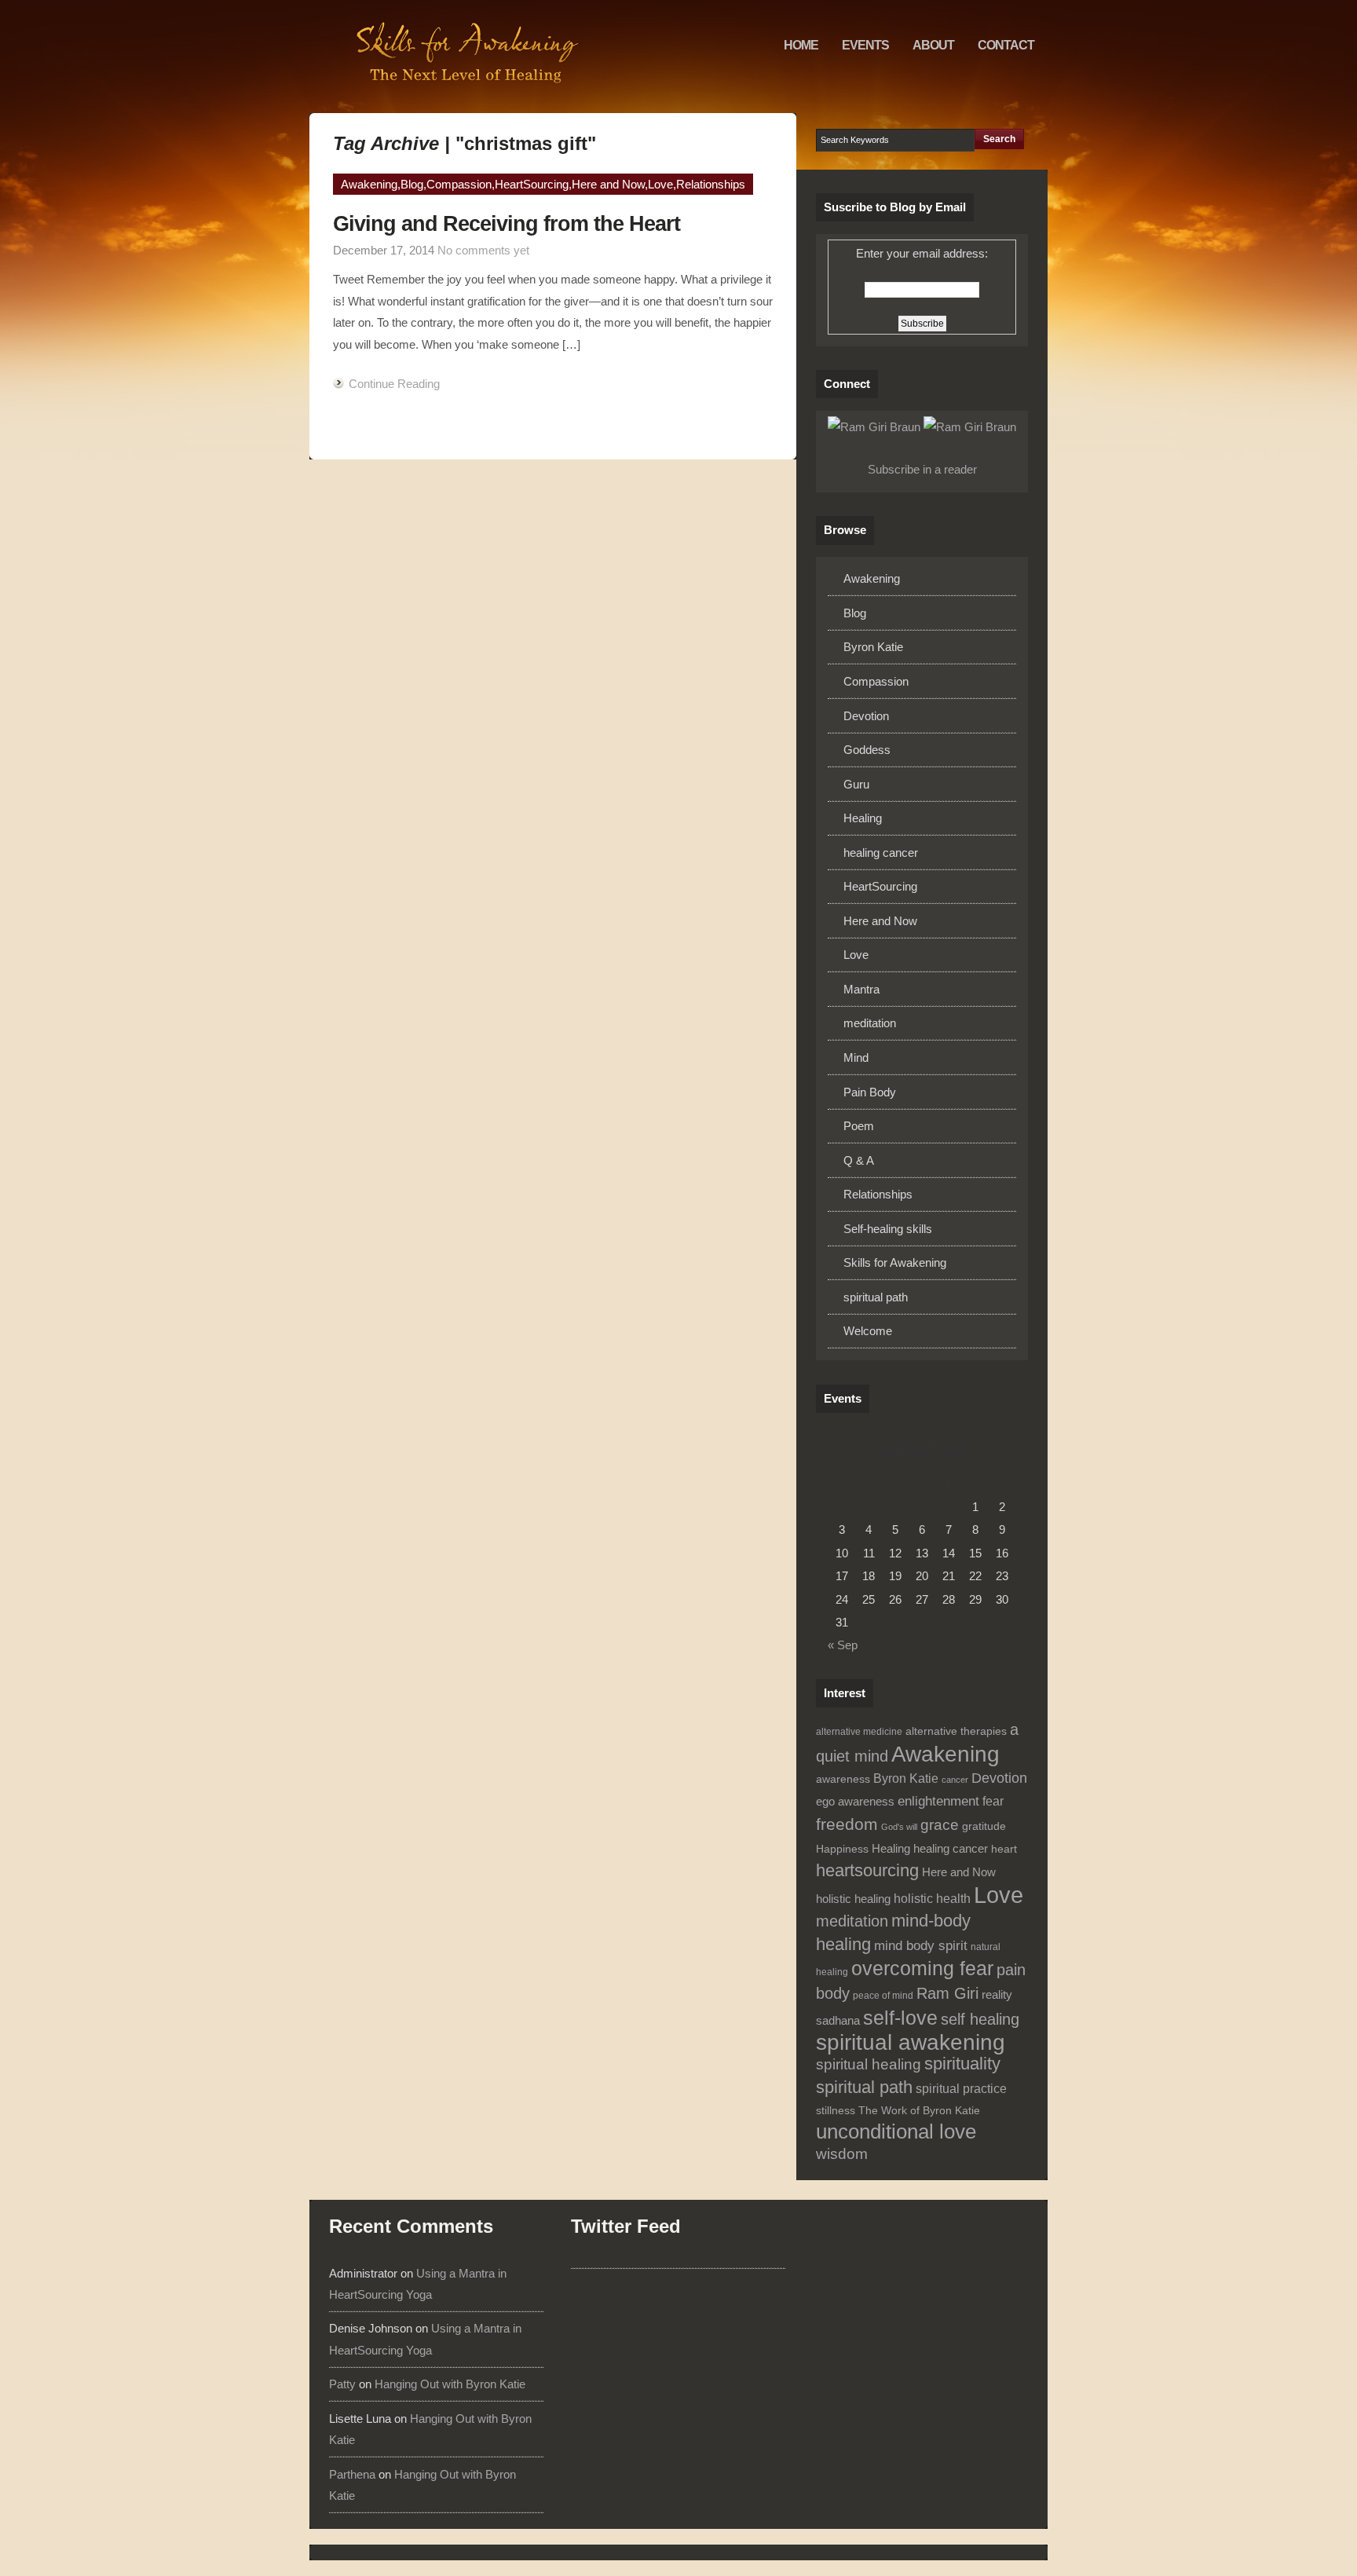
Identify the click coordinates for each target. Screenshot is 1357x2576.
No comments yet (483, 250)
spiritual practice (961, 2089)
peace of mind (883, 1996)
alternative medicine (859, 1732)
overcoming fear (922, 1969)
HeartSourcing (532, 184)
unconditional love (896, 2131)
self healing (980, 2019)
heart (1004, 1849)
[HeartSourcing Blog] (466, 57)
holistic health (932, 1899)
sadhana (838, 2021)
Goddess (867, 750)
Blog (412, 184)
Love (660, 184)
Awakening (369, 184)
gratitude (984, 1826)
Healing (863, 818)
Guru (856, 784)
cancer (955, 1780)
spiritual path (876, 1297)
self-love (900, 2018)
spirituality (962, 2064)
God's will (899, 1827)
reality (997, 1995)
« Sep (843, 1645)
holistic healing (853, 1899)
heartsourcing (867, 1870)
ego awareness (855, 1802)
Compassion (459, 184)
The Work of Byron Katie (919, 2111)
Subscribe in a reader (922, 469)
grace (940, 1825)
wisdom (842, 2154)
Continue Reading (394, 384)
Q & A (859, 1160)
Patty (342, 2384)
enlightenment (938, 1801)
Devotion (866, 716)
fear (993, 1801)
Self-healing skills (888, 1229)
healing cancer (881, 853)
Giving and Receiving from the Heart (507, 223)
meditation (870, 1023)
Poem (859, 1126)
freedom (847, 1824)
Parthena (352, 2474)
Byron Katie (873, 647)
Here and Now (608, 184)
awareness (843, 1779)
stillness (836, 2111)
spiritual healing (869, 2064)
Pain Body (870, 1092)
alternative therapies (956, 1731)
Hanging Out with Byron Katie (450, 2384)
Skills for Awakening (895, 1262)
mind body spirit (921, 1946)
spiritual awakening (911, 2042)
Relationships (711, 184)
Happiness (842, 1849)
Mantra (861, 989)
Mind (856, 1057)
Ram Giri (947, 1993)
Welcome (868, 1331)
